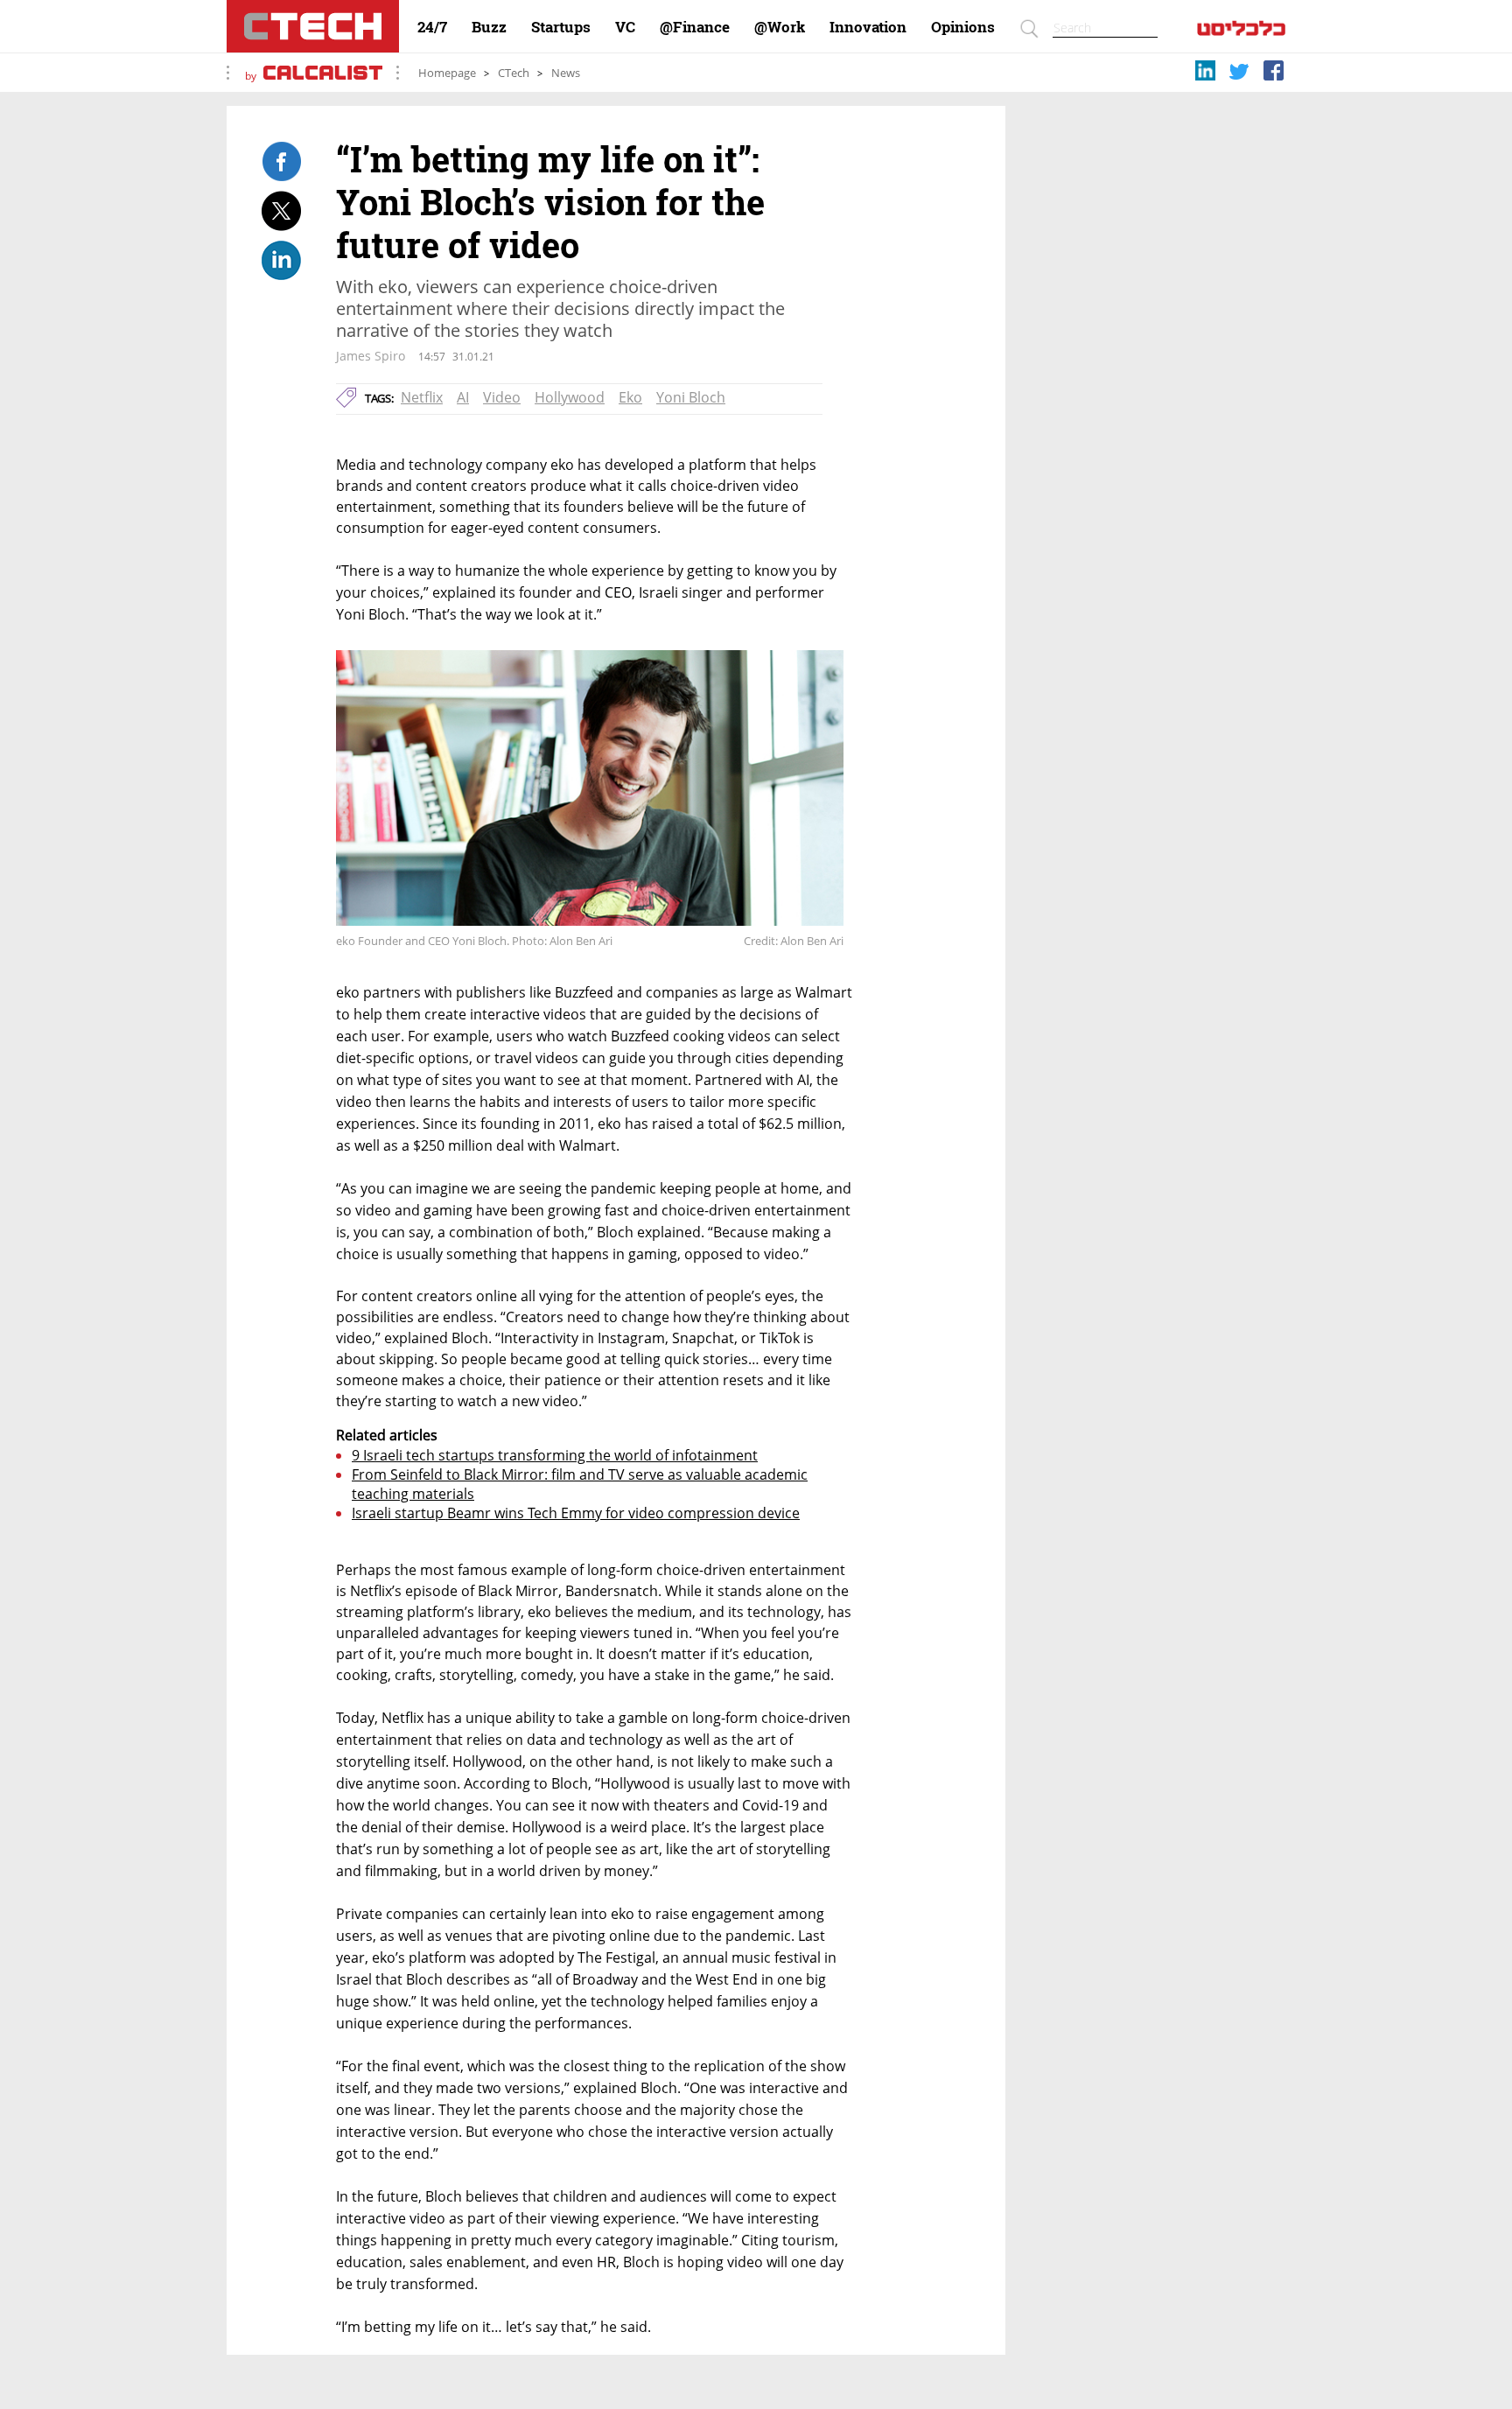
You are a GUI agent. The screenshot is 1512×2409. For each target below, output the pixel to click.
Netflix (422, 397)
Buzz (489, 27)
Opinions (963, 27)
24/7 (432, 27)
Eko (630, 397)
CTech (514, 73)
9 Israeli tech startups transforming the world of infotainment (555, 1455)
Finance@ (695, 27)
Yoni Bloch (691, 397)
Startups (561, 27)
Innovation (868, 27)
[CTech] (313, 26)
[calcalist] (1241, 32)
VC (625, 27)
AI (463, 397)
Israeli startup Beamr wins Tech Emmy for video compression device (576, 1513)
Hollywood (570, 397)
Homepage (447, 73)
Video (502, 397)
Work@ (780, 27)
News (566, 73)
